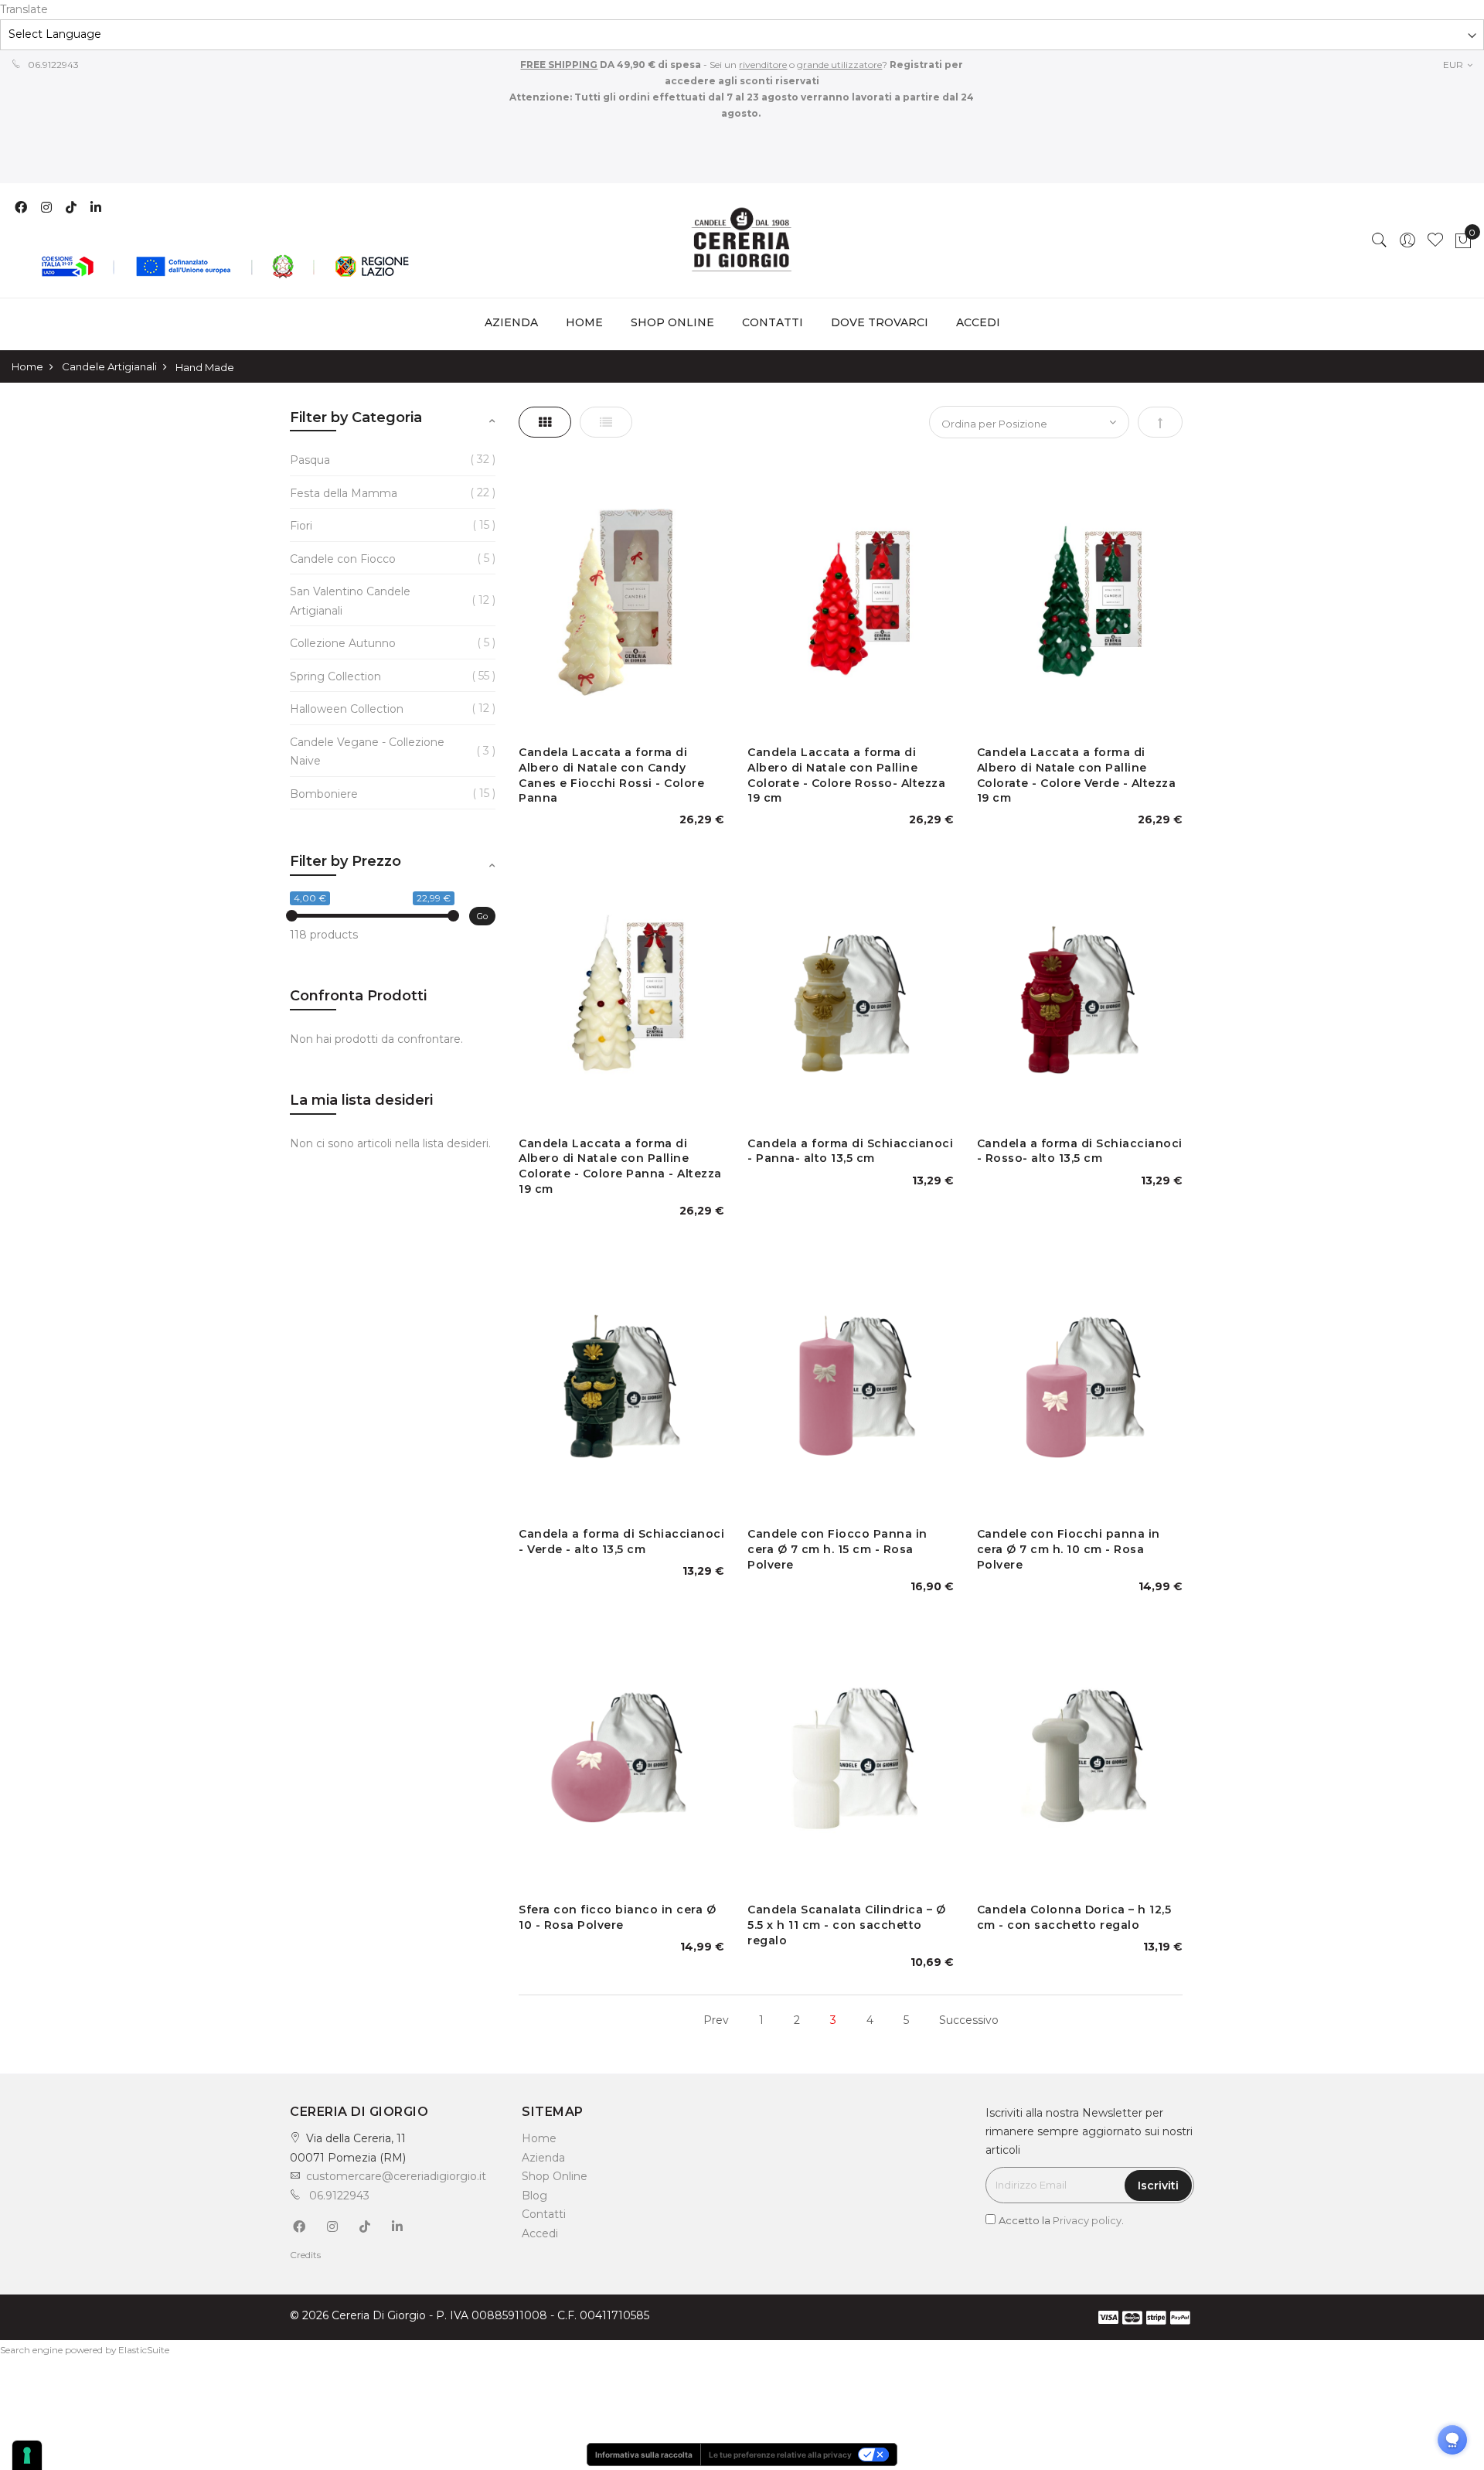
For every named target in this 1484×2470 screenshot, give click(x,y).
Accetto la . (1061, 2220)
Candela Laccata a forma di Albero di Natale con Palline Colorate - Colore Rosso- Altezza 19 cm (846, 775)
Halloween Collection (347, 709)
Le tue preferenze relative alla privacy (780, 2455)
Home (584, 322)
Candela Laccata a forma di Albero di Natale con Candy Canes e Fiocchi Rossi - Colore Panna (611, 775)
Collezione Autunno (343, 643)
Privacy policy (1087, 2220)
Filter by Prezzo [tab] (345, 861)
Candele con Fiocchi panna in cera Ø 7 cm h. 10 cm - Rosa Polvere (1069, 1549)
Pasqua (310, 460)
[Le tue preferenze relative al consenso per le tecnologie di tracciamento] (27, 2455)
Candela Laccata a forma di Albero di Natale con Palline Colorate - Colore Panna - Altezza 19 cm (620, 1166)
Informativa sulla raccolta (644, 2455)
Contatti (544, 2214)
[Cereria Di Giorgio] (742, 240)
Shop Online (555, 2176)
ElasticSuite (144, 2350)
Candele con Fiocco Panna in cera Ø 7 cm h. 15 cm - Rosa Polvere (837, 1549)
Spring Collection (335, 676)
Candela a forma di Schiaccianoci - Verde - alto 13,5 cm (621, 1542)
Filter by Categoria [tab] (356, 417)
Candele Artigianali (109, 366)
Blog (534, 2196)
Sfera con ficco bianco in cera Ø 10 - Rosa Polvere (617, 1917)
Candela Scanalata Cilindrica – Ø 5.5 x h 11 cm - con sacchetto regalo (846, 1925)
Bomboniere (324, 794)
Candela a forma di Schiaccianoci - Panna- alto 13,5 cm (850, 1151)
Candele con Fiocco (343, 559)
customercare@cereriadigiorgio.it (396, 2176)
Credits (305, 2255)
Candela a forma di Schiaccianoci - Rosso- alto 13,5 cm (1080, 1151)
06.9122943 (52, 65)
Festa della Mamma (344, 493)
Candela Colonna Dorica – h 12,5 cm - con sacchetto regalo (1074, 1917)
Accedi (540, 2233)
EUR (1454, 65)
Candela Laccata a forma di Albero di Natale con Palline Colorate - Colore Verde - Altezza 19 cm (1077, 775)
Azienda (543, 2158)
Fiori (301, 526)
